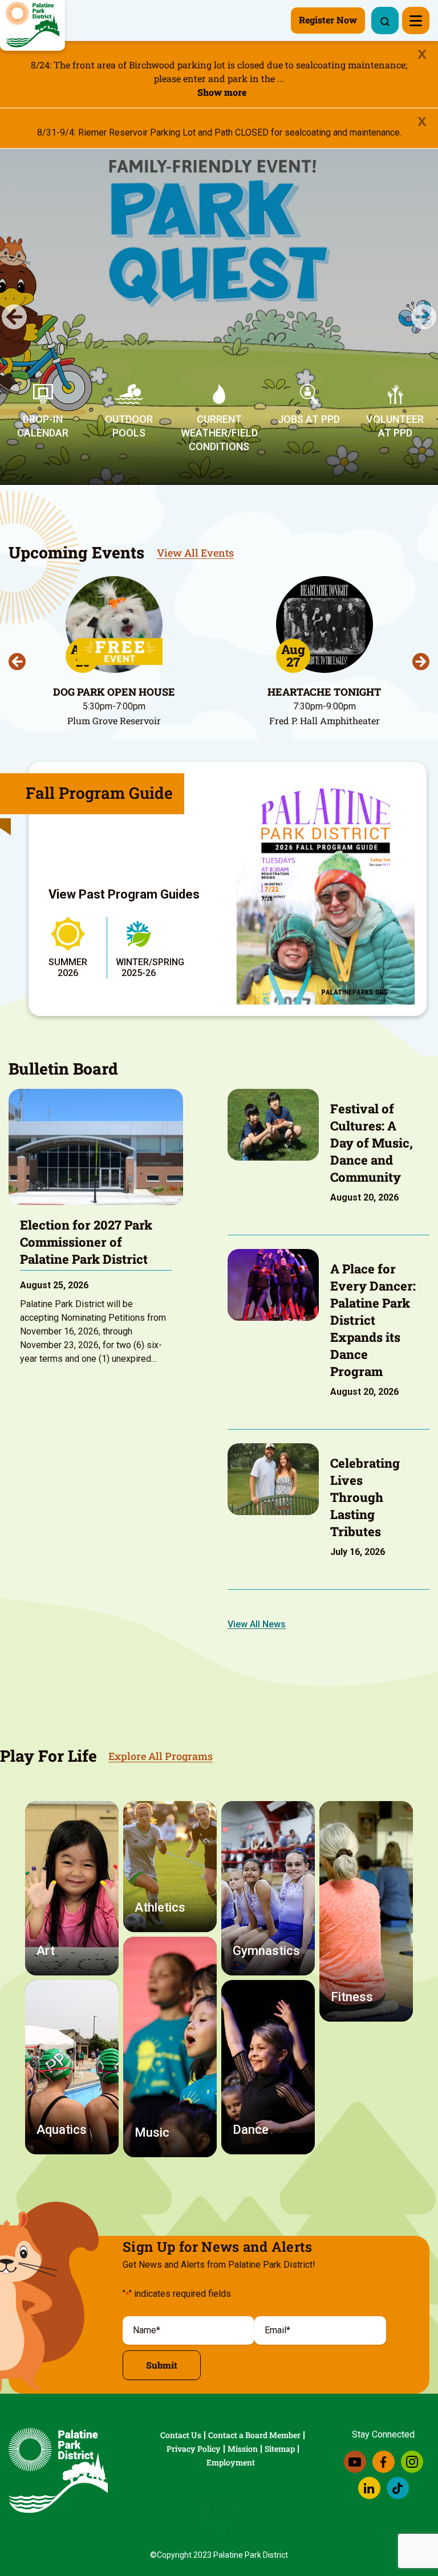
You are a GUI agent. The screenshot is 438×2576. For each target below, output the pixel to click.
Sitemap (280, 2449)
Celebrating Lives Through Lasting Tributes (365, 1497)
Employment (231, 2462)
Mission (243, 2449)
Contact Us (181, 2435)
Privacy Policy (194, 2449)
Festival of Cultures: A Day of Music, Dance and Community (372, 1143)
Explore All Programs (161, 1756)
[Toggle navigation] (416, 21)
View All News (257, 1624)
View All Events (195, 553)
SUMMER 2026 (68, 967)
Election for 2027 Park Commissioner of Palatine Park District (86, 1242)
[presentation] (17, 662)
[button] (14, 317)
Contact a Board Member (254, 2435)
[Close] (422, 54)
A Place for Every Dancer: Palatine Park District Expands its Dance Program (373, 1320)
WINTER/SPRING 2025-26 (150, 967)
